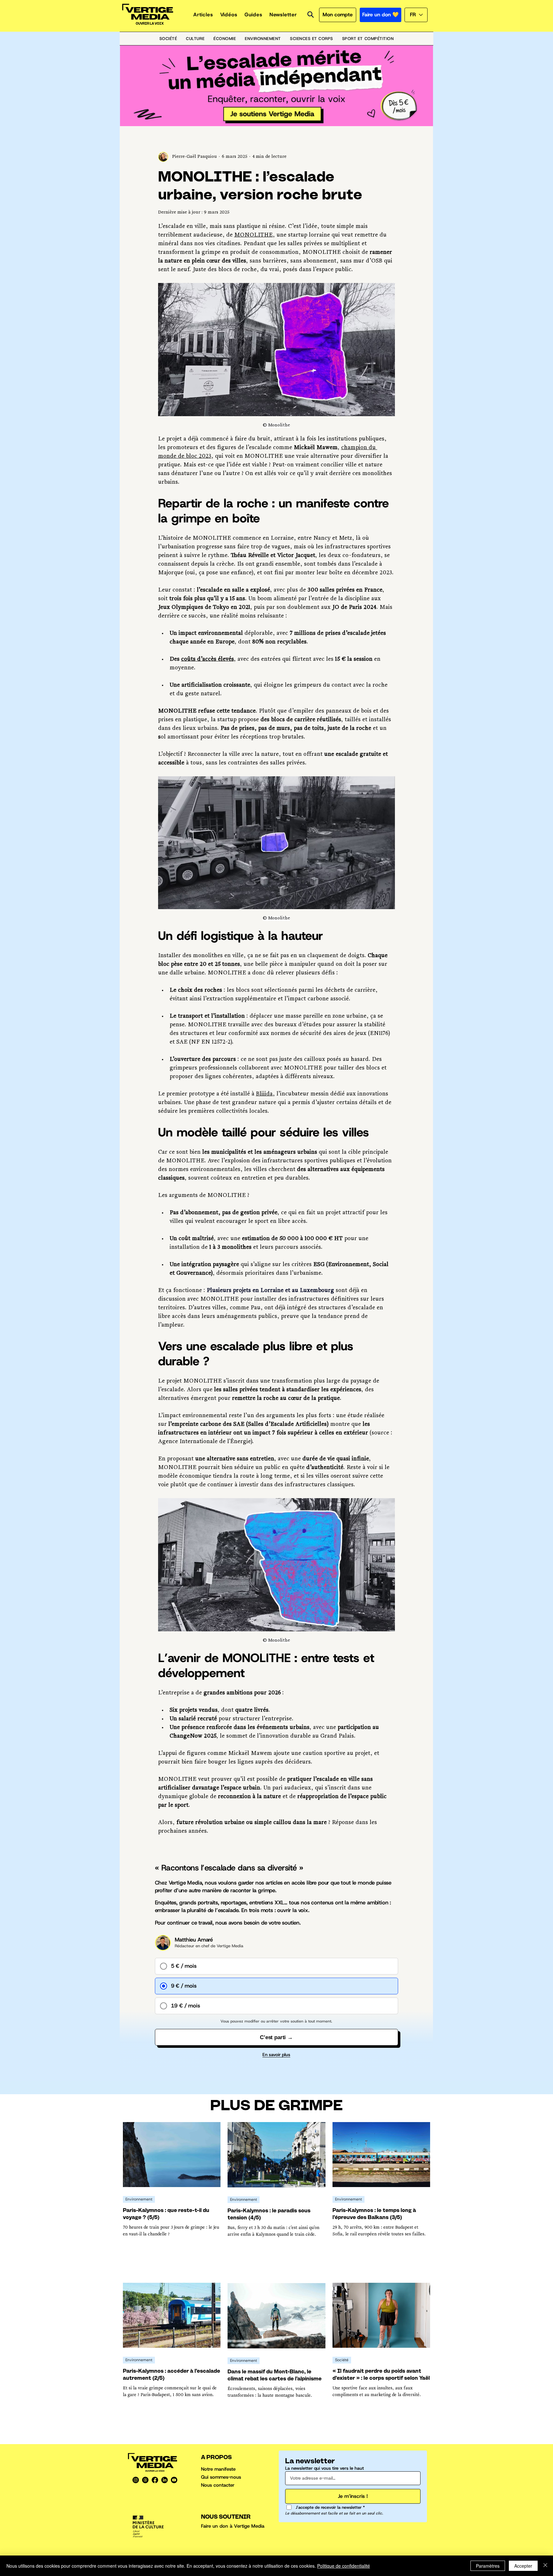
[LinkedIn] (164, 2480)
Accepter (523, 2566)
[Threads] (145, 2480)
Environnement (139, 2199)
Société (342, 2360)
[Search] (310, 15)
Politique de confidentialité (344, 2566)
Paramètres (488, 2566)
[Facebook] (155, 2480)
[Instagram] (136, 2480)
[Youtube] (174, 2480)
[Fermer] (545, 2566)
